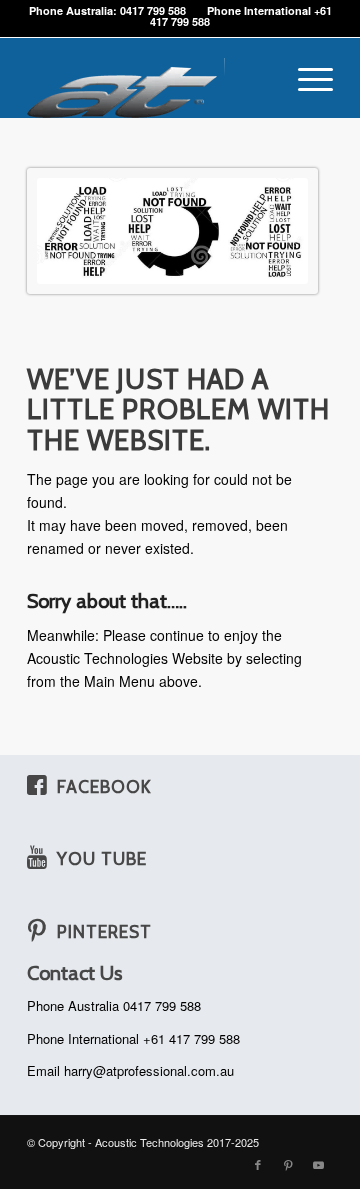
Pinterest (104, 931)
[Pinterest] (37, 930)
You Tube (102, 858)
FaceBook (104, 786)
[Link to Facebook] (258, 1164)
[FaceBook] (37, 785)
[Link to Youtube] (318, 1164)
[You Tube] (37, 857)
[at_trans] (149, 78)
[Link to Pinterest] (288, 1164)
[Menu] (305, 78)
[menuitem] (305, 78)
